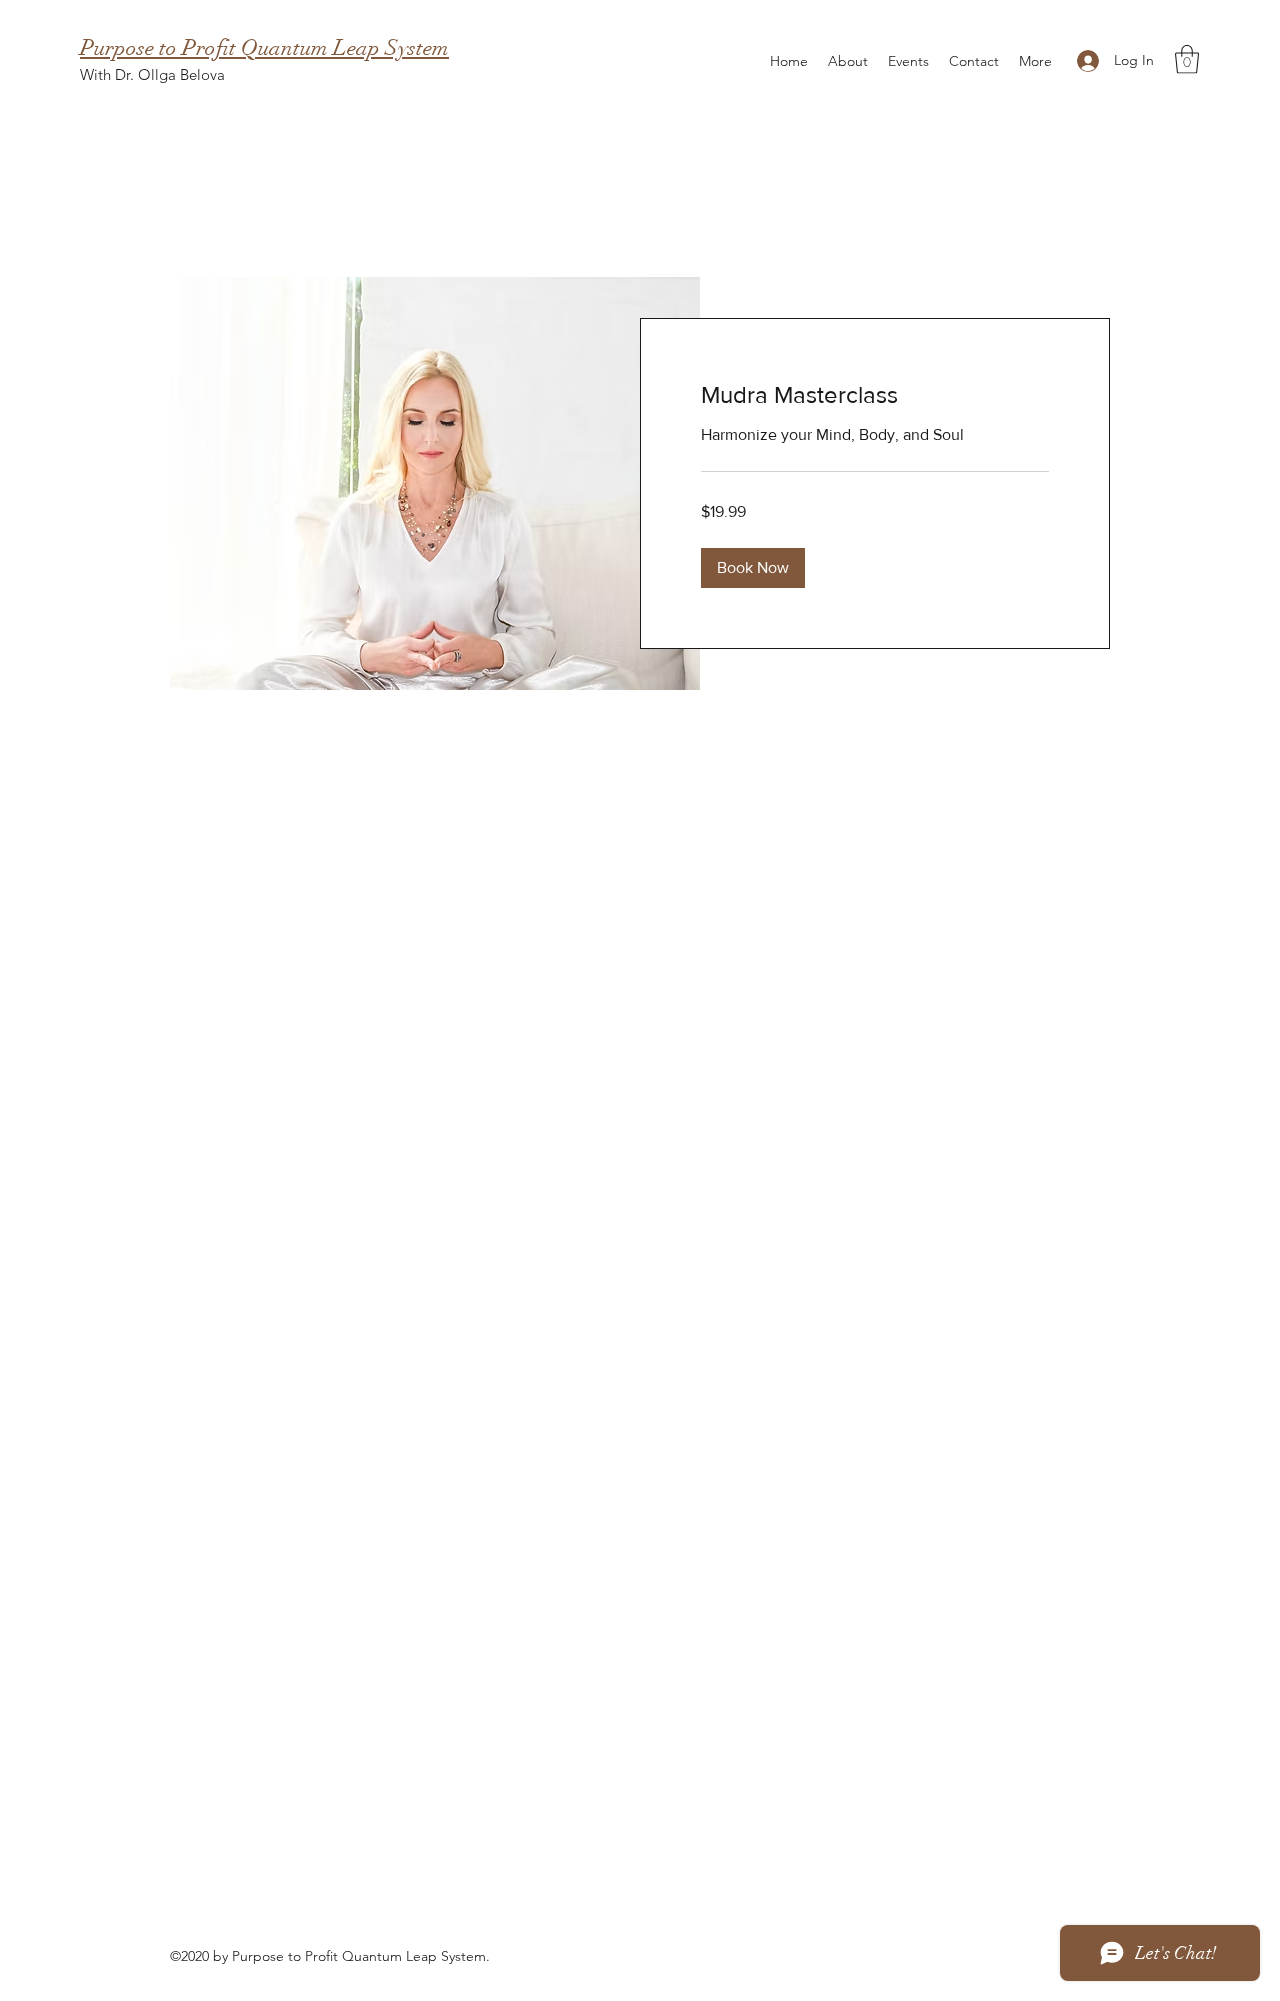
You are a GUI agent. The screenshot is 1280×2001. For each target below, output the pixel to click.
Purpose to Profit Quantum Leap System (264, 47)
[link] (875, 395)
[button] (1187, 59)
